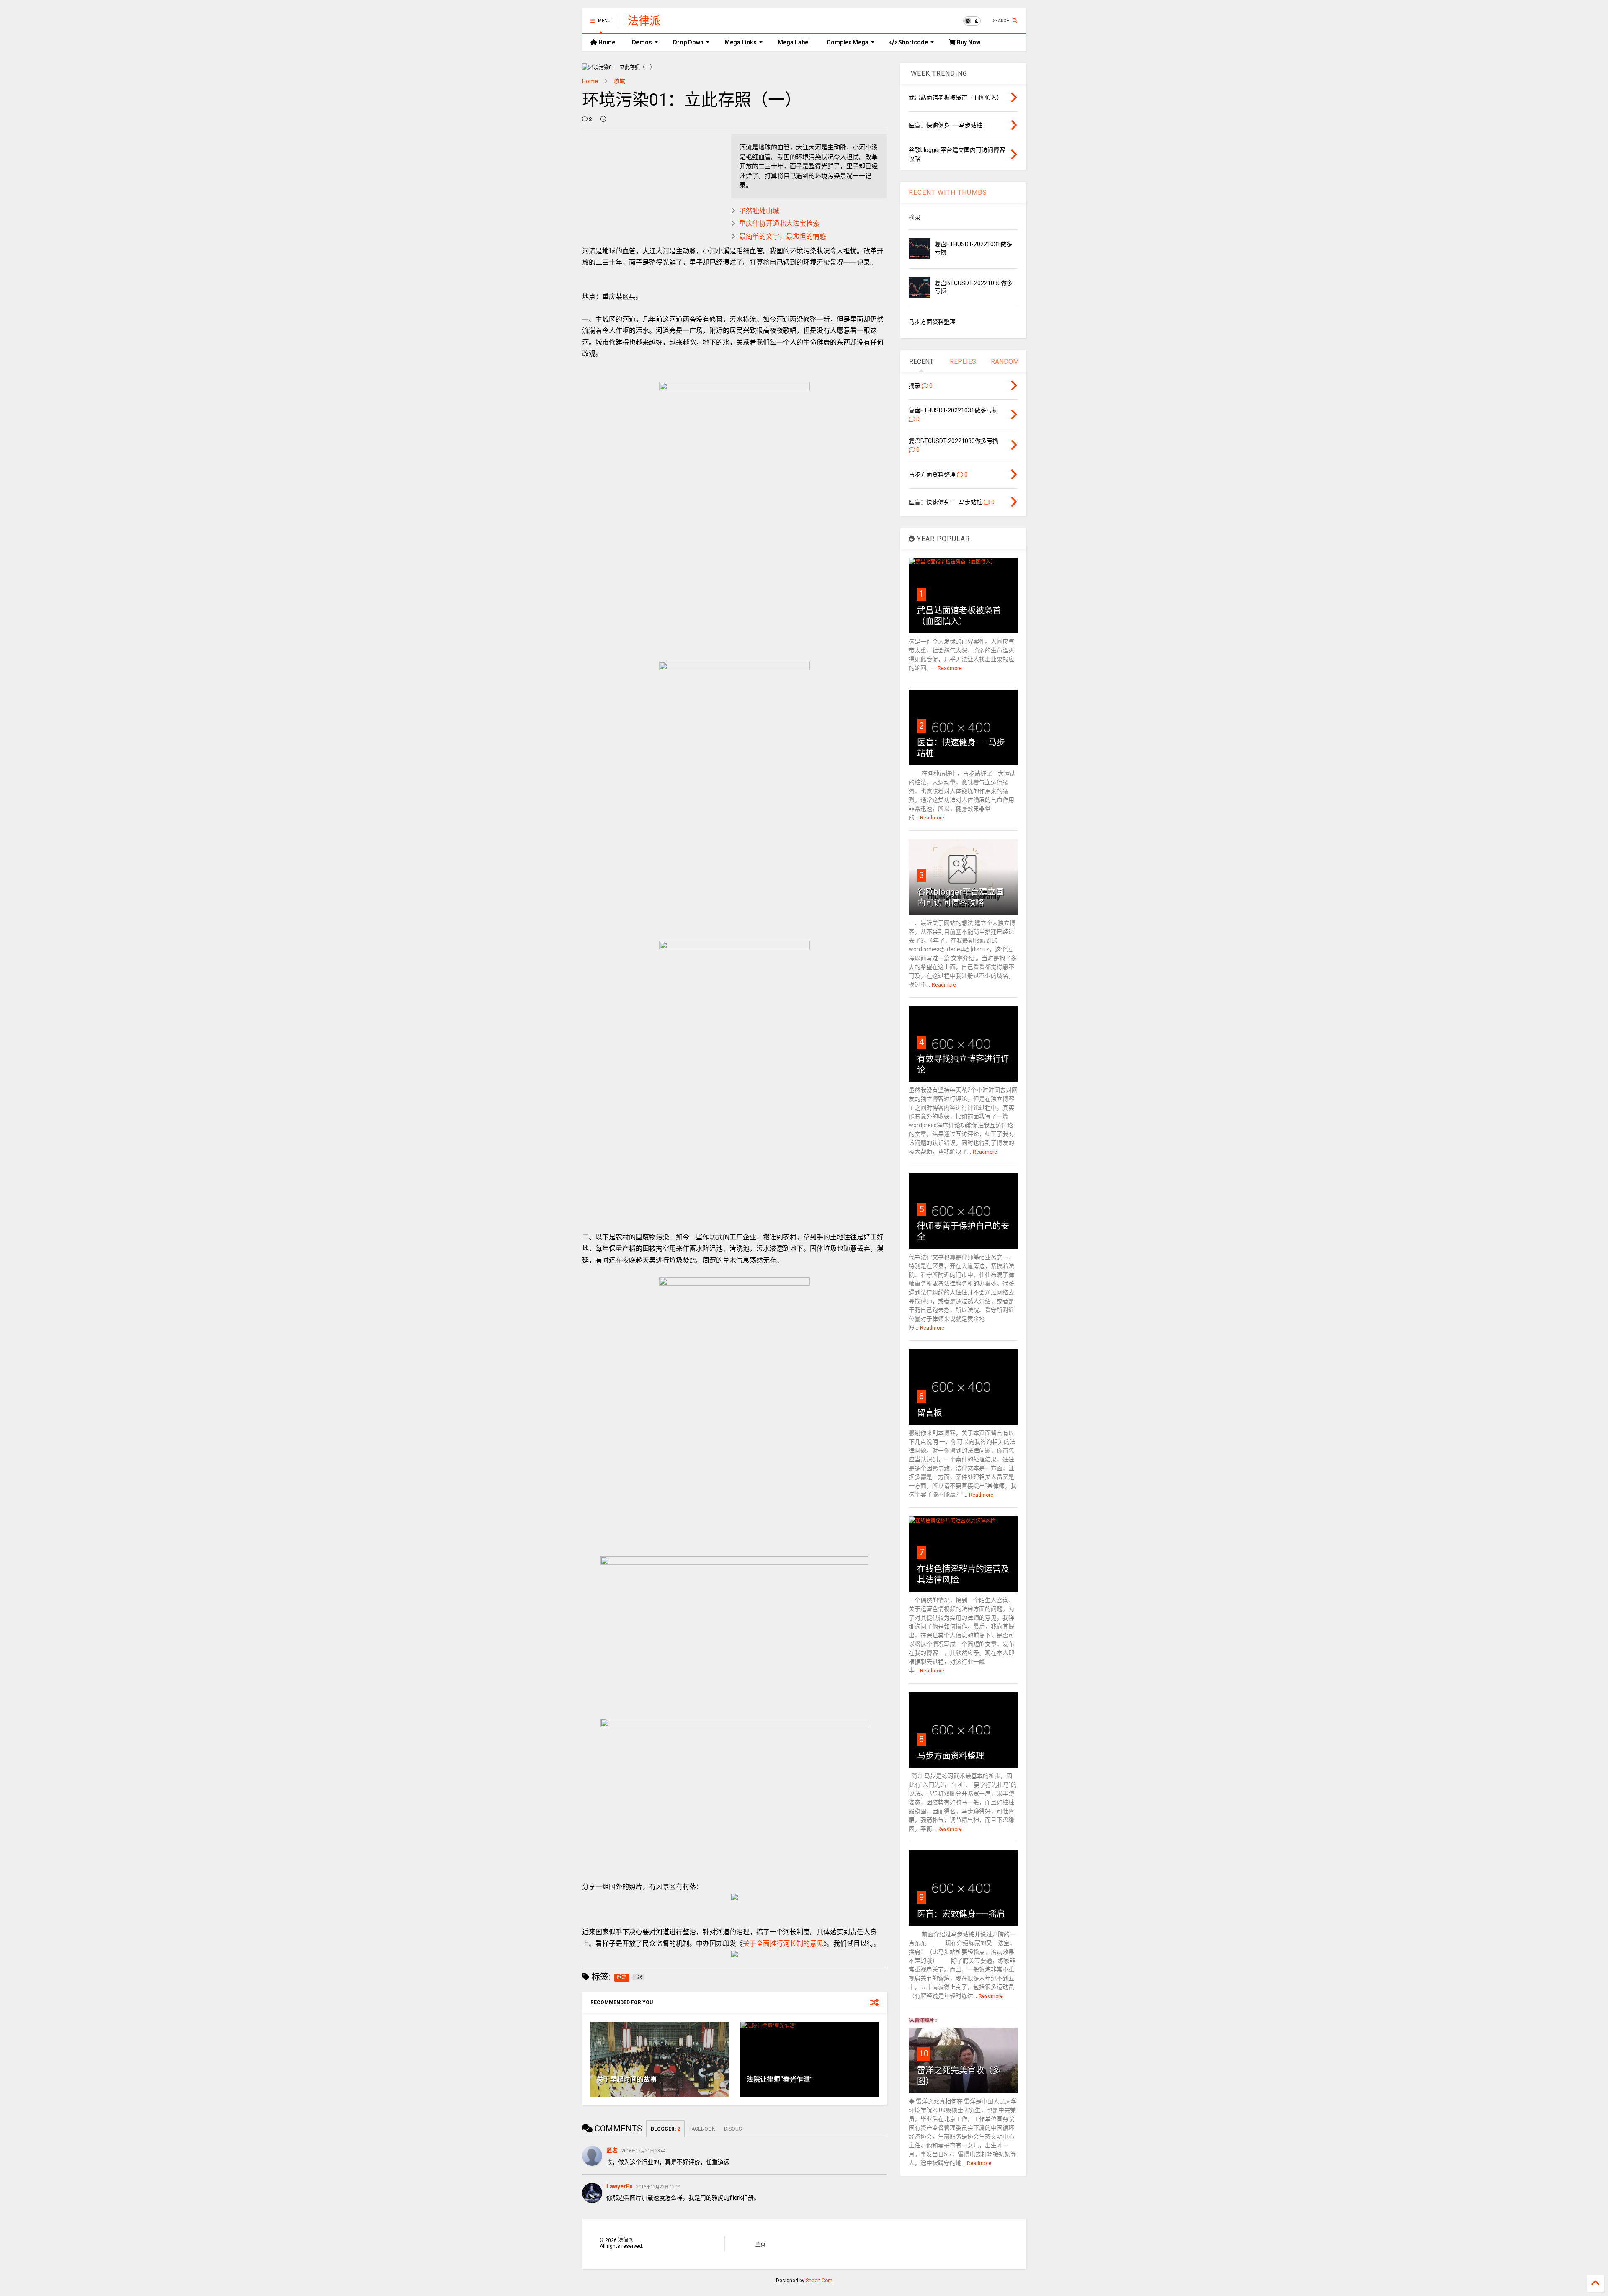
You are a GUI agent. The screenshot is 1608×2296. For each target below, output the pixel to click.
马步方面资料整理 (932, 322)
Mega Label (794, 42)
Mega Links (741, 42)
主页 (760, 2244)
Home (606, 42)
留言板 (930, 1413)
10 (924, 2054)
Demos (642, 42)
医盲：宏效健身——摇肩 (961, 1914)
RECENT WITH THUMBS (948, 192)
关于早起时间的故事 (627, 2079)
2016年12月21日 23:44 (644, 2151)
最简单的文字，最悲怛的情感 (783, 236)
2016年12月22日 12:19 (658, 2187)
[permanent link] (603, 119)
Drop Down (688, 42)
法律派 (644, 21)
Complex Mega (848, 42)
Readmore (950, 668)
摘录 (915, 217)
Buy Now (968, 42)
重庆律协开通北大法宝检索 (779, 223)
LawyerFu (620, 2186)
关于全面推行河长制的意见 (783, 1944)
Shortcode (912, 42)
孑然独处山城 (759, 211)
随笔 (619, 81)
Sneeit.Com (819, 2281)
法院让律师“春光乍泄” (780, 2079)
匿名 (612, 2150)
